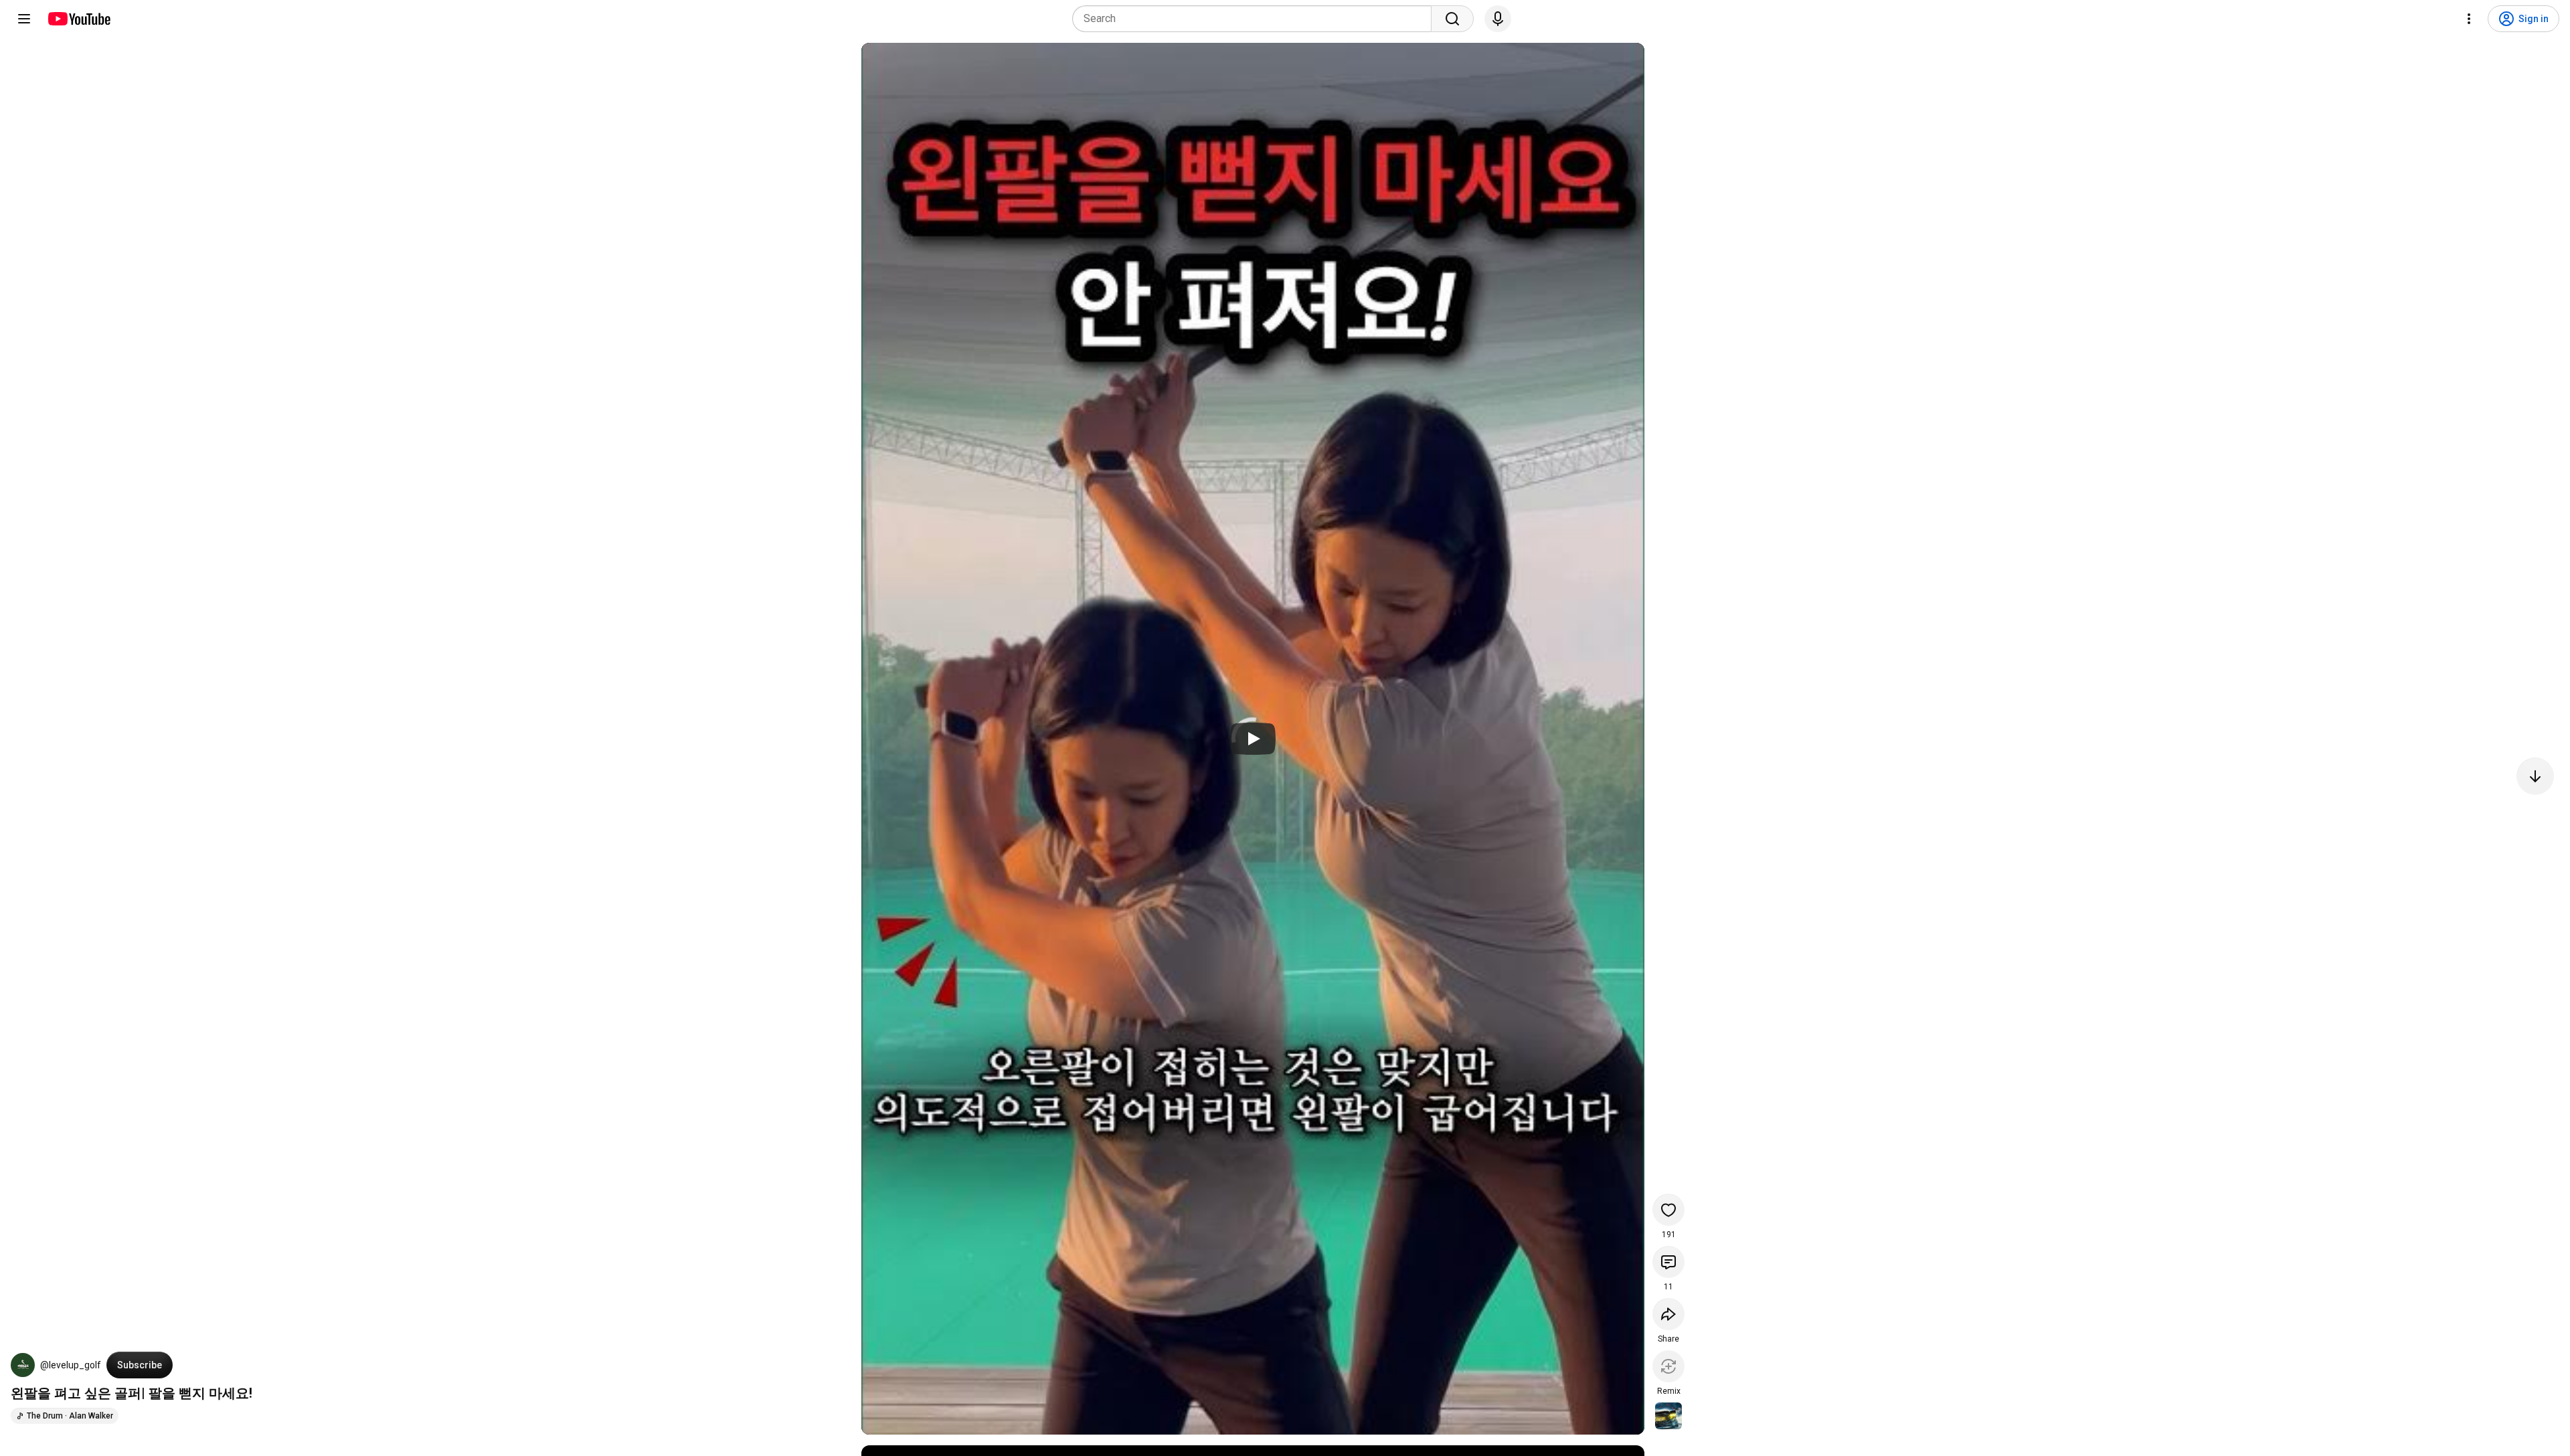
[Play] (1253, 739)
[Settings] (2469, 19)
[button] (23, 1365)
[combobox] (1256, 19)
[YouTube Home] (79, 19)
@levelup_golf (71, 1365)
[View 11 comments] (1668, 1262)
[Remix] (1668, 1366)
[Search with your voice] (1498, 19)
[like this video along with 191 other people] (1668, 1210)
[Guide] (24, 19)
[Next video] (2535, 776)
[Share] (1668, 1314)
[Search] (1452, 19)
